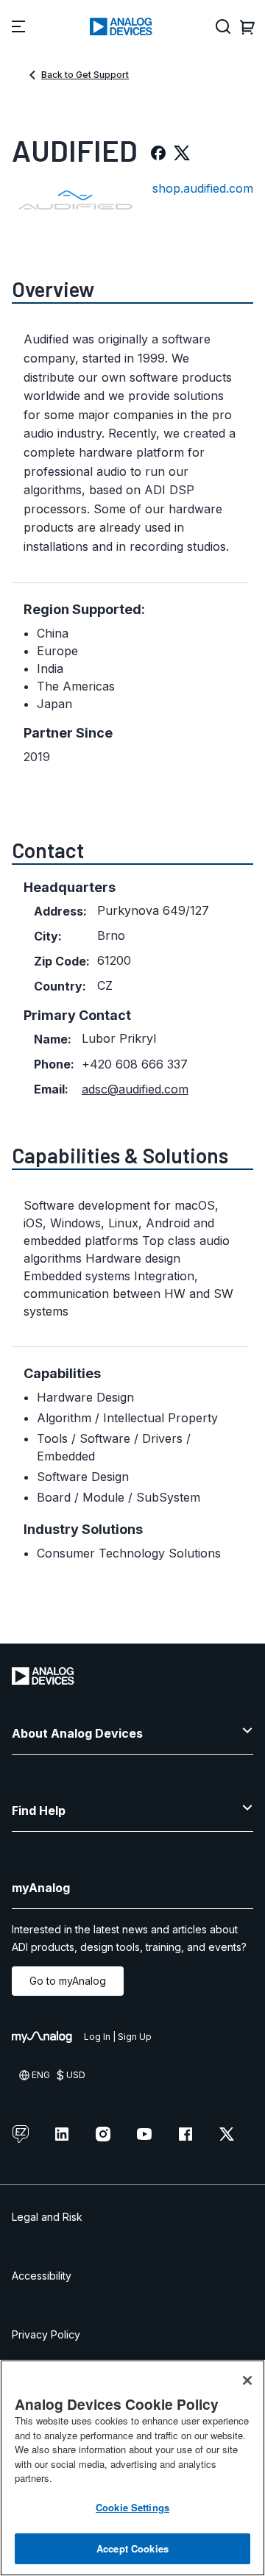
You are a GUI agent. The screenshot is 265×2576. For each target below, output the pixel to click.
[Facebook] (158, 153)
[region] (132, 2468)
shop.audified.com (203, 188)
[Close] (247, 2380)
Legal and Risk (47, 2217)
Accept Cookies (132, 2548)
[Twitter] (182, 153)
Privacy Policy (46, 2334)
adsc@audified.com (135, 1089)
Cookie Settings (132, 2507)
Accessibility (42, 2276)
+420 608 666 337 (135, 1064)
